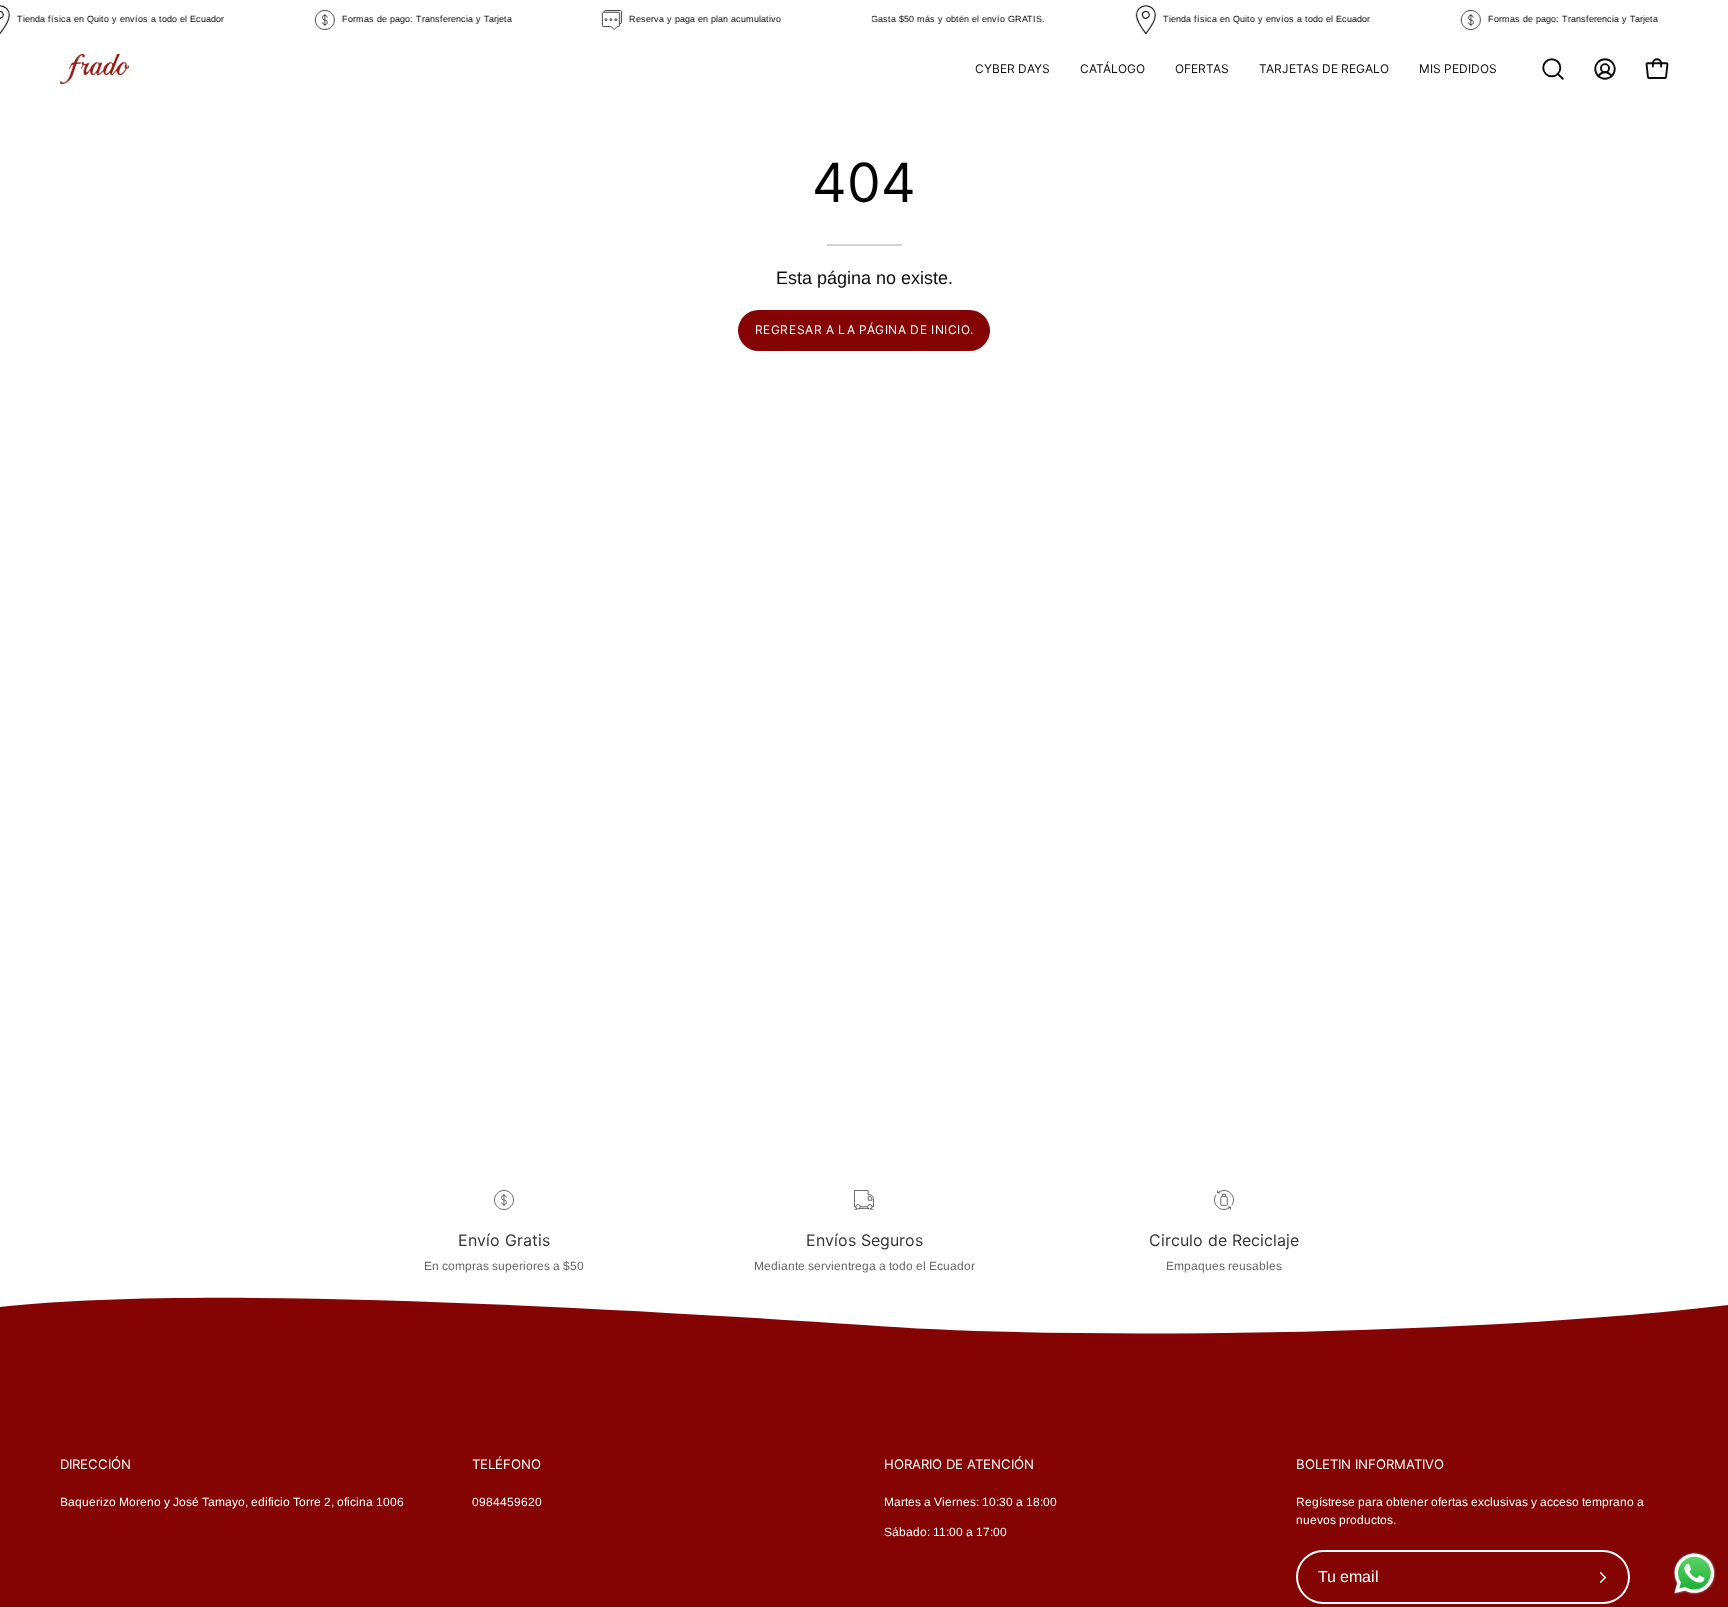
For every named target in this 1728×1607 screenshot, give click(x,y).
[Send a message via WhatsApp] (1694, 1573)
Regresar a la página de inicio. (864, 329)
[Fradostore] (95, 69)
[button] (1553, 69)
